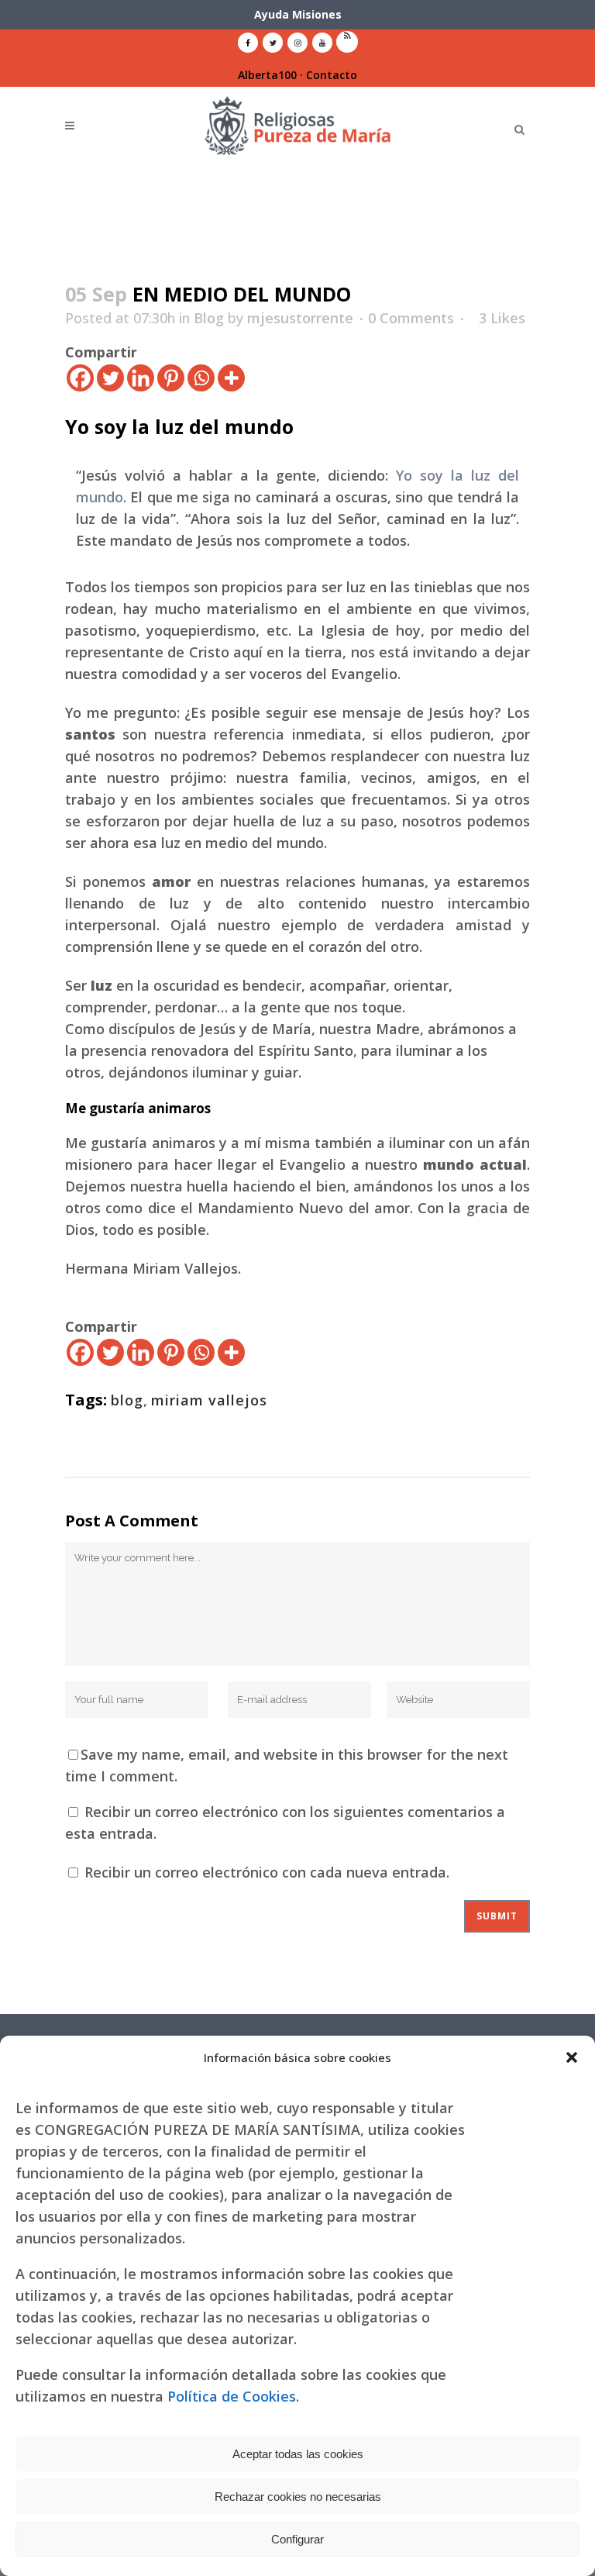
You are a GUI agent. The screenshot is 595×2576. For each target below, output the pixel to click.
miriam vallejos (209, 1400)
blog (127, 1400)
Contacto (332, 75)
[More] (231, 378)
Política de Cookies (232, 2396)
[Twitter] (110, 378)
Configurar (297, 2539)
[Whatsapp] (201, 378)
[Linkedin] (141, 378)
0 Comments (411, 318)
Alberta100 (267, 75)
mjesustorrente (300, 318)
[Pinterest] (171, 378)
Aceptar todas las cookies (298, 2454)
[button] (572, 2057)
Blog (209, 318)
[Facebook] (80, 378)
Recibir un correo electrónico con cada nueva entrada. (267, 1872)
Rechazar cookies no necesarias (298, 2497)
